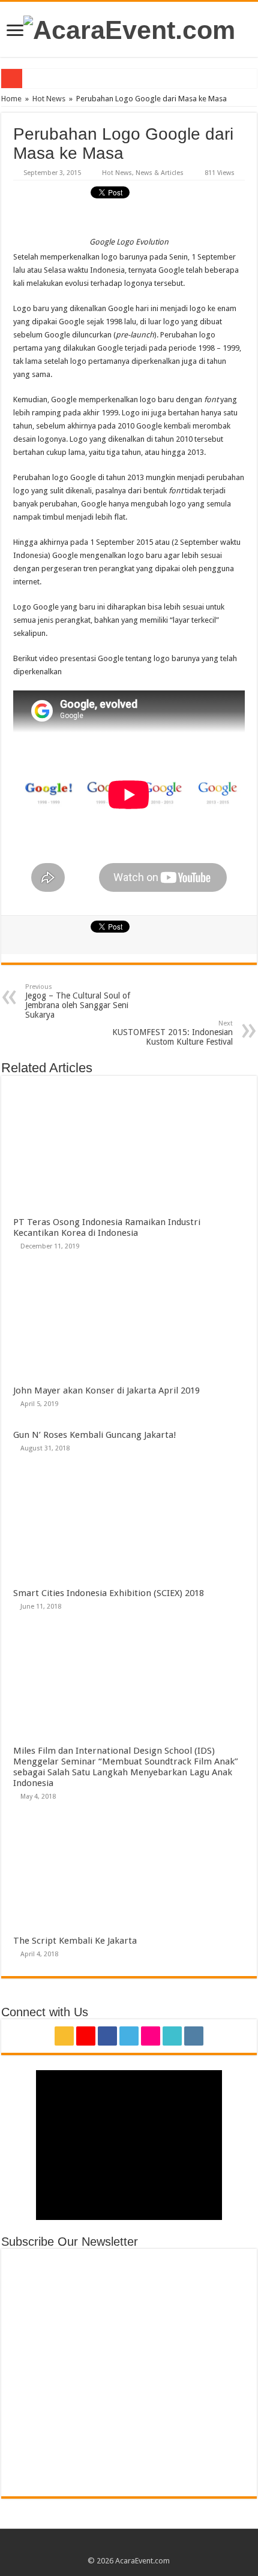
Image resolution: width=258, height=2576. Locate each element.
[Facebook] (107, 2036)
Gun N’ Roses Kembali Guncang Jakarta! (95, 1435)
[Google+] (86, 2036)
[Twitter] (129, 2036)
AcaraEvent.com (142, 2561)
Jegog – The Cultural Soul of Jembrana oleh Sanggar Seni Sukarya (78, 1001)
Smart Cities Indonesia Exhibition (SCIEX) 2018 (109, 1593)
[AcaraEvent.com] (129, 28)
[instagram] (194, 2036)
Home (11, 99)
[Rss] (64, 2036)
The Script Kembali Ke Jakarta (75, 1941)
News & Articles (160, 173)
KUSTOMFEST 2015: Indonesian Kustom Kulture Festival (172, 1033)
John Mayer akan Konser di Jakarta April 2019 (106, 1390)
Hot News (49, 99)
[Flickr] (151, 2036)
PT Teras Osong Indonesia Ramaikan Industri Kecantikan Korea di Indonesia (107, 1227)
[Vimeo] (172, 2036)
